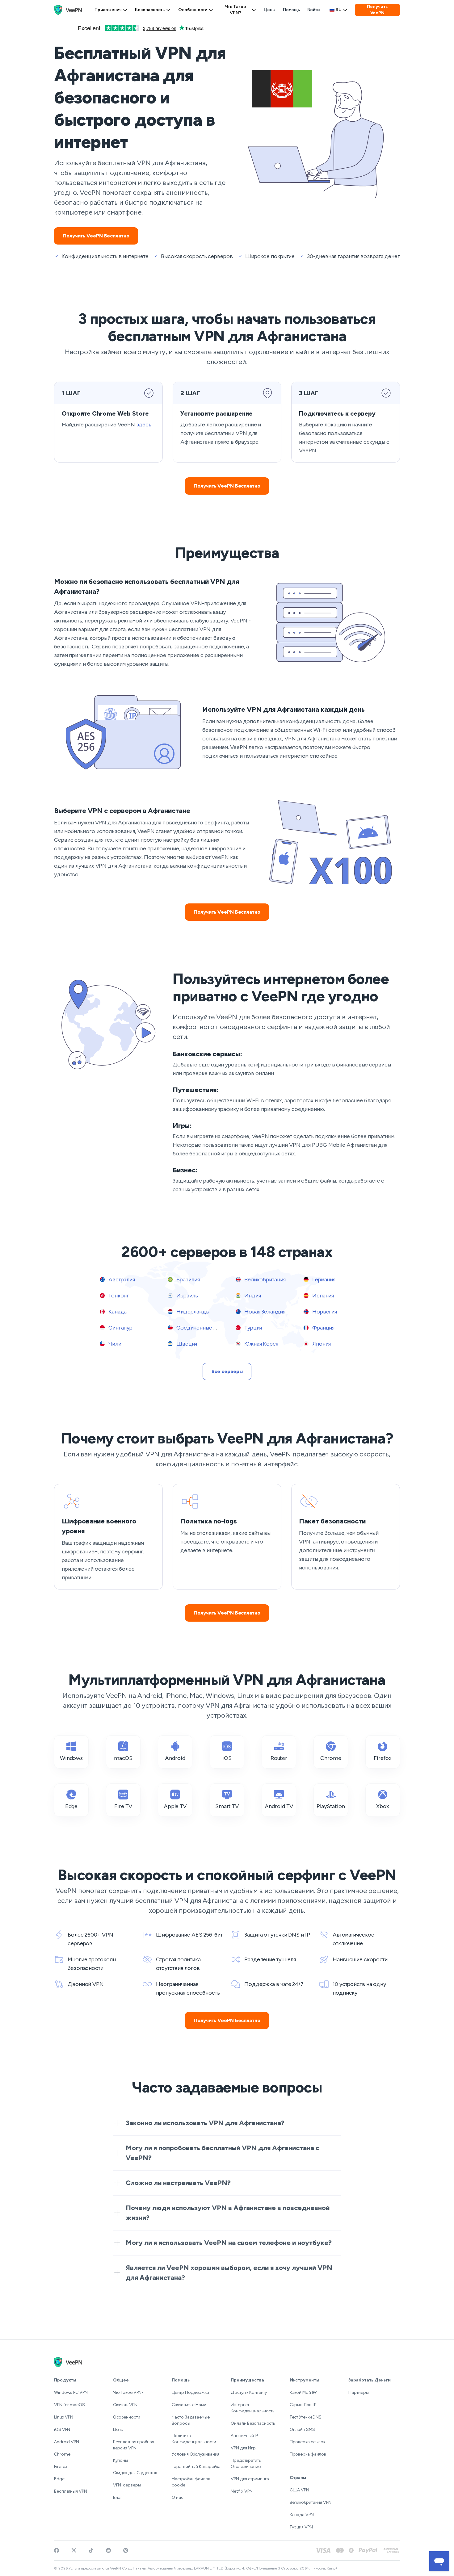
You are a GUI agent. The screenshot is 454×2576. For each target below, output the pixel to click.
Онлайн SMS (302, 2429)
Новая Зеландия (264, 1312)
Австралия (121, 1280)
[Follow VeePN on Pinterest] (126, 2550)
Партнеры (358, 2392)
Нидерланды (192, 1312)
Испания (322, 1296)
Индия (252, 1296)
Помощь (291, 10)
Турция (252, 1328)
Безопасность (150, 10)
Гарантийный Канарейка (196, 2467)
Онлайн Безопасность (253, 2423)
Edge (59, 2479)
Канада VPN (302, 2515)
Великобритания (264, 1280)
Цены (270, 10)
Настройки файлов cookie (191, 2482)
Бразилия (187, 1280)
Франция (323, 1328)
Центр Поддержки (190, 2392)
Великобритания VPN (311, 2502)
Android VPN (67, 2442)
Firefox (61, 2467)
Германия (323, 1280)
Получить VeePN (377, 10)
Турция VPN (301, 2527)
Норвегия (324, 1312)
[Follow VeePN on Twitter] (74, 2550)
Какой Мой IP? (303, 2392)
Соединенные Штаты (202, 1328)
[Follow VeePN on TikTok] (91, 2550)
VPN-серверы (127, 2485)
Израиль (187, 1296)
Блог (118, 2497)
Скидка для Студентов (135, 2473)
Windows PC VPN (71, 2392)
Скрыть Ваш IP (303, 2405)
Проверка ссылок (308, 2442)
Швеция (186, 1344)
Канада (117, 1312)
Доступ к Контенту (249, 2392)
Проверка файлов (308, 2454)
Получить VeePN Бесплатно (96, 236)
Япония (321, 1344)
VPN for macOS (69, 2405)
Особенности (193, 10)
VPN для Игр (243, 2448)
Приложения (108, 10)
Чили (114, 1344)
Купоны (120, 2460)
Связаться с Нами (189, 2405)
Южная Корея (261, 1344)
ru (339, 10)
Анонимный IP (244, 2436)
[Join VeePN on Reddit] (108, 2550)
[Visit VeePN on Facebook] (57, 2550)
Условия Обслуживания (195, 2454)
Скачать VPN (125, 2405)
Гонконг (118, 1296)
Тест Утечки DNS (306, 2417)
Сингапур (120, 1328)
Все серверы (227, 1371)
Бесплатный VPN (71, 2491)
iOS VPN (62, 2429)
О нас (178, 2497)
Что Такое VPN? (235, 10)
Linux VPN (64, 2417)
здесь (144, 425)
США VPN (299, 2490)
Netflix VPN (242, 2491)
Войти (313, 10)
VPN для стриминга (250, 2479)
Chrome (62, 2454)
